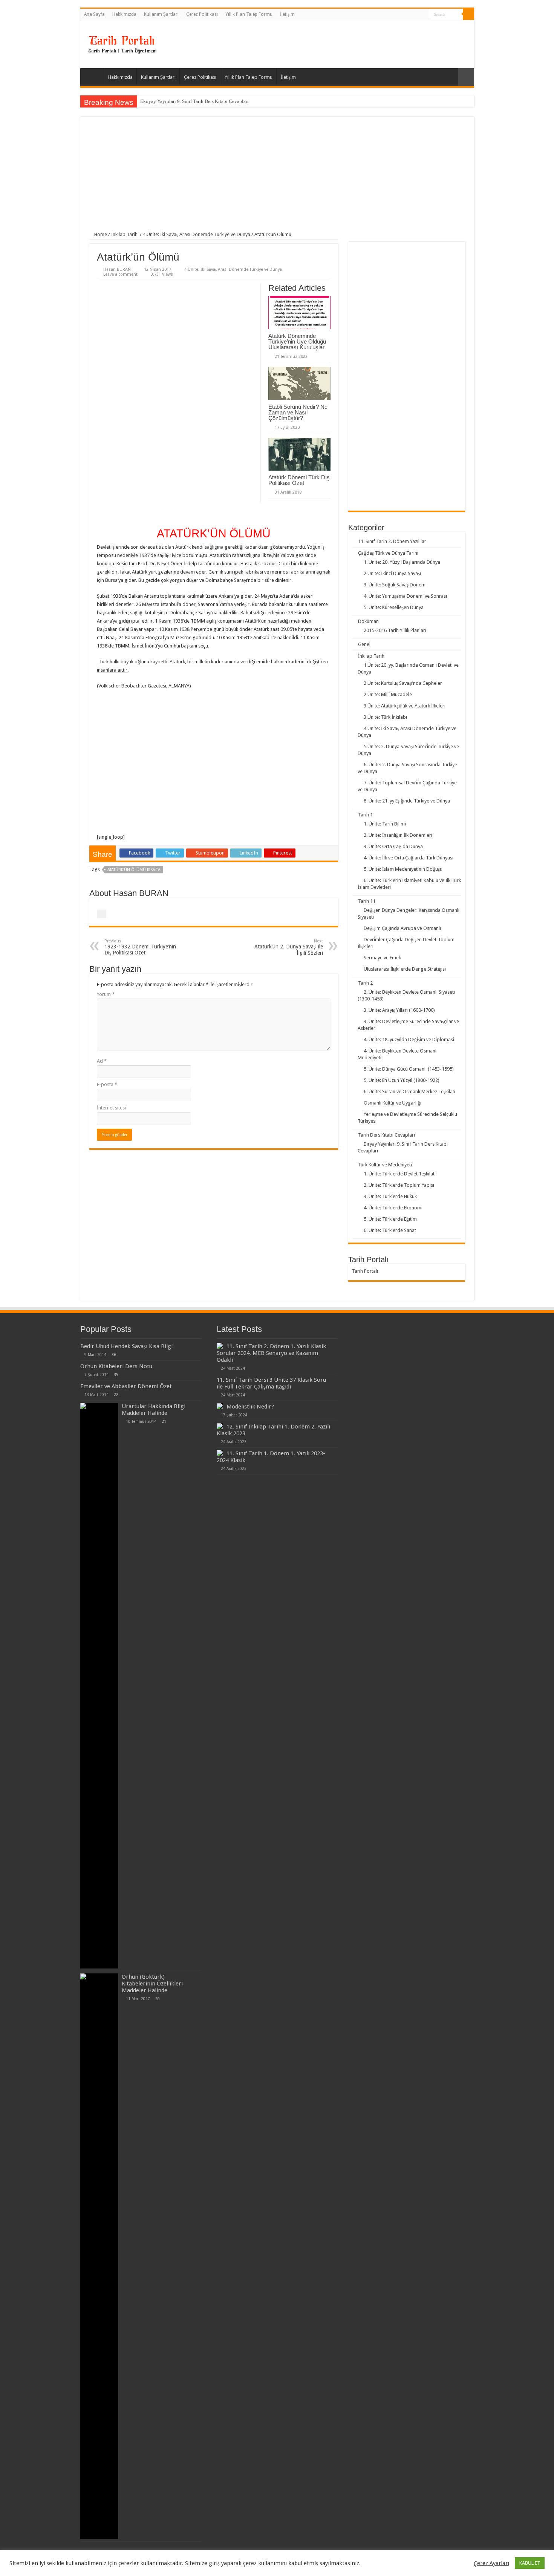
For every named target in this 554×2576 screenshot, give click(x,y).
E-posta (107, 1084)
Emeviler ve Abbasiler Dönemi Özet (126, 1386)
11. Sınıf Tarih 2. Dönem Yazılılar (392, 541)
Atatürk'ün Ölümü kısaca (134, 870)
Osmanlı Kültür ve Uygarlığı (393, 1103)
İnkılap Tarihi (125, 234)
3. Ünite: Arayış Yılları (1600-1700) (399, 1010)
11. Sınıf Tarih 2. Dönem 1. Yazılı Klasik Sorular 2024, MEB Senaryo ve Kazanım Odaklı (271, 1353)
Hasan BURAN (117, 269)
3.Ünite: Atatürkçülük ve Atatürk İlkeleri (405, 706)
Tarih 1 (365, 815)
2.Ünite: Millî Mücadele (388, 694)
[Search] (468, 14)
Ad (102, 1061)
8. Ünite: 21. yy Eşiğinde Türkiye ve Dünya (407, 801)
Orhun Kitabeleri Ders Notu (116, 1366)
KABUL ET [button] (530, 2563)
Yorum (106, 994)
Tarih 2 (365, 983)
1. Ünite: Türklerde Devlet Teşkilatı (400, 1174)
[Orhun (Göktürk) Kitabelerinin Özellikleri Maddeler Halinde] (99, 2256)
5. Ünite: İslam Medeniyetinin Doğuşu (403, 869)
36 (114, 1355)
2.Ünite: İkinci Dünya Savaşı (392, 573)
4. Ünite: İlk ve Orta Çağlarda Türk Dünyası (409, 858)
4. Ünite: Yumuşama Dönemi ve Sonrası (405, 596)
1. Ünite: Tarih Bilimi (385, 824)
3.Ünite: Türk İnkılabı (385, 717)
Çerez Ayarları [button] (491, 2563)
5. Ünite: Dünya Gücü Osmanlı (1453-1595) (409, 1069)
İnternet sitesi (111, 1108)
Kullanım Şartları (161, 14)
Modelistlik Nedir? (250, 1407)
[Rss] (423, 15)
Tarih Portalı (365, 1271)
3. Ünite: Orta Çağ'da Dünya (393, 846)
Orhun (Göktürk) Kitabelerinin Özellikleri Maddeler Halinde (152, 1984)
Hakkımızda (124, 14)
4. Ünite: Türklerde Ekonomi (393, 1208)
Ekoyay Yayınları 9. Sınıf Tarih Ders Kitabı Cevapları (194, 101)
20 (158, 1999)
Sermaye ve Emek (382, 958)
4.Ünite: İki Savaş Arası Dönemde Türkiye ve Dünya (197, 234)
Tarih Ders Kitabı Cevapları (386, 1135)
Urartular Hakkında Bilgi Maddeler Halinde (154, 1410)
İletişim (287, 14)
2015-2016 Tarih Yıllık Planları (395, 630)
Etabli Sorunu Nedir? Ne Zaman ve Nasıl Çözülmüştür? (298, 412)
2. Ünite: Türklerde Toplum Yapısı (399, 1185)
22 (116, 1395)
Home (100, 234)
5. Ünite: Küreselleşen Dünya (394, 607)
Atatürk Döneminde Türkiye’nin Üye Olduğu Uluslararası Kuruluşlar (297, 341)
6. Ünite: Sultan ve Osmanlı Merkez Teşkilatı (409, 1092)
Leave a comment (120, 274)
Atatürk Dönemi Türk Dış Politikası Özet (299, 480)
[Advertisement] (277, 179)
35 (116, 1375)
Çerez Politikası (202, 14)
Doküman (368, 621)
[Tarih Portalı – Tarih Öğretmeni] (122, 43)
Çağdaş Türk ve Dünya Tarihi (388, 553)
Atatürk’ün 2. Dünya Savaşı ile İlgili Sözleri (289, 947)
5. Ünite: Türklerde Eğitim (390, 1219)
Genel (364, 644)
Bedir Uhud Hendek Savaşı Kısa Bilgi (126, 1346)
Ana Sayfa (94, 14)
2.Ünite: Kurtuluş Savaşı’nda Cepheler (403, 683)
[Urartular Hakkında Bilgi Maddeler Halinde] (99, 1686)
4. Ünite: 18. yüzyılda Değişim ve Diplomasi (409, 1039)
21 (164, 1421)
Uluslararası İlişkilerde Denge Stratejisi (405, 969)
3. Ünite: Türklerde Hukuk (390, 1196)
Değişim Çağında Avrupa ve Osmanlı (402, 928)
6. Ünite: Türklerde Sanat (390, 1230)
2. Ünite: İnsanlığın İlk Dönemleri (398, 835)
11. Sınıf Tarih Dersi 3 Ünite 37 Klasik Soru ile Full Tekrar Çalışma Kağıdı (271, 1383)
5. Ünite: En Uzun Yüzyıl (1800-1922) (402, 1080)
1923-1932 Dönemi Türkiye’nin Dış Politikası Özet (140, 947)
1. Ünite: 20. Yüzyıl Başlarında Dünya (402, 562)
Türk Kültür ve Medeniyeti (385, 1165)
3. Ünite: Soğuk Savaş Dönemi (395, 585)
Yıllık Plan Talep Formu (249, 14)
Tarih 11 (367, 901)
